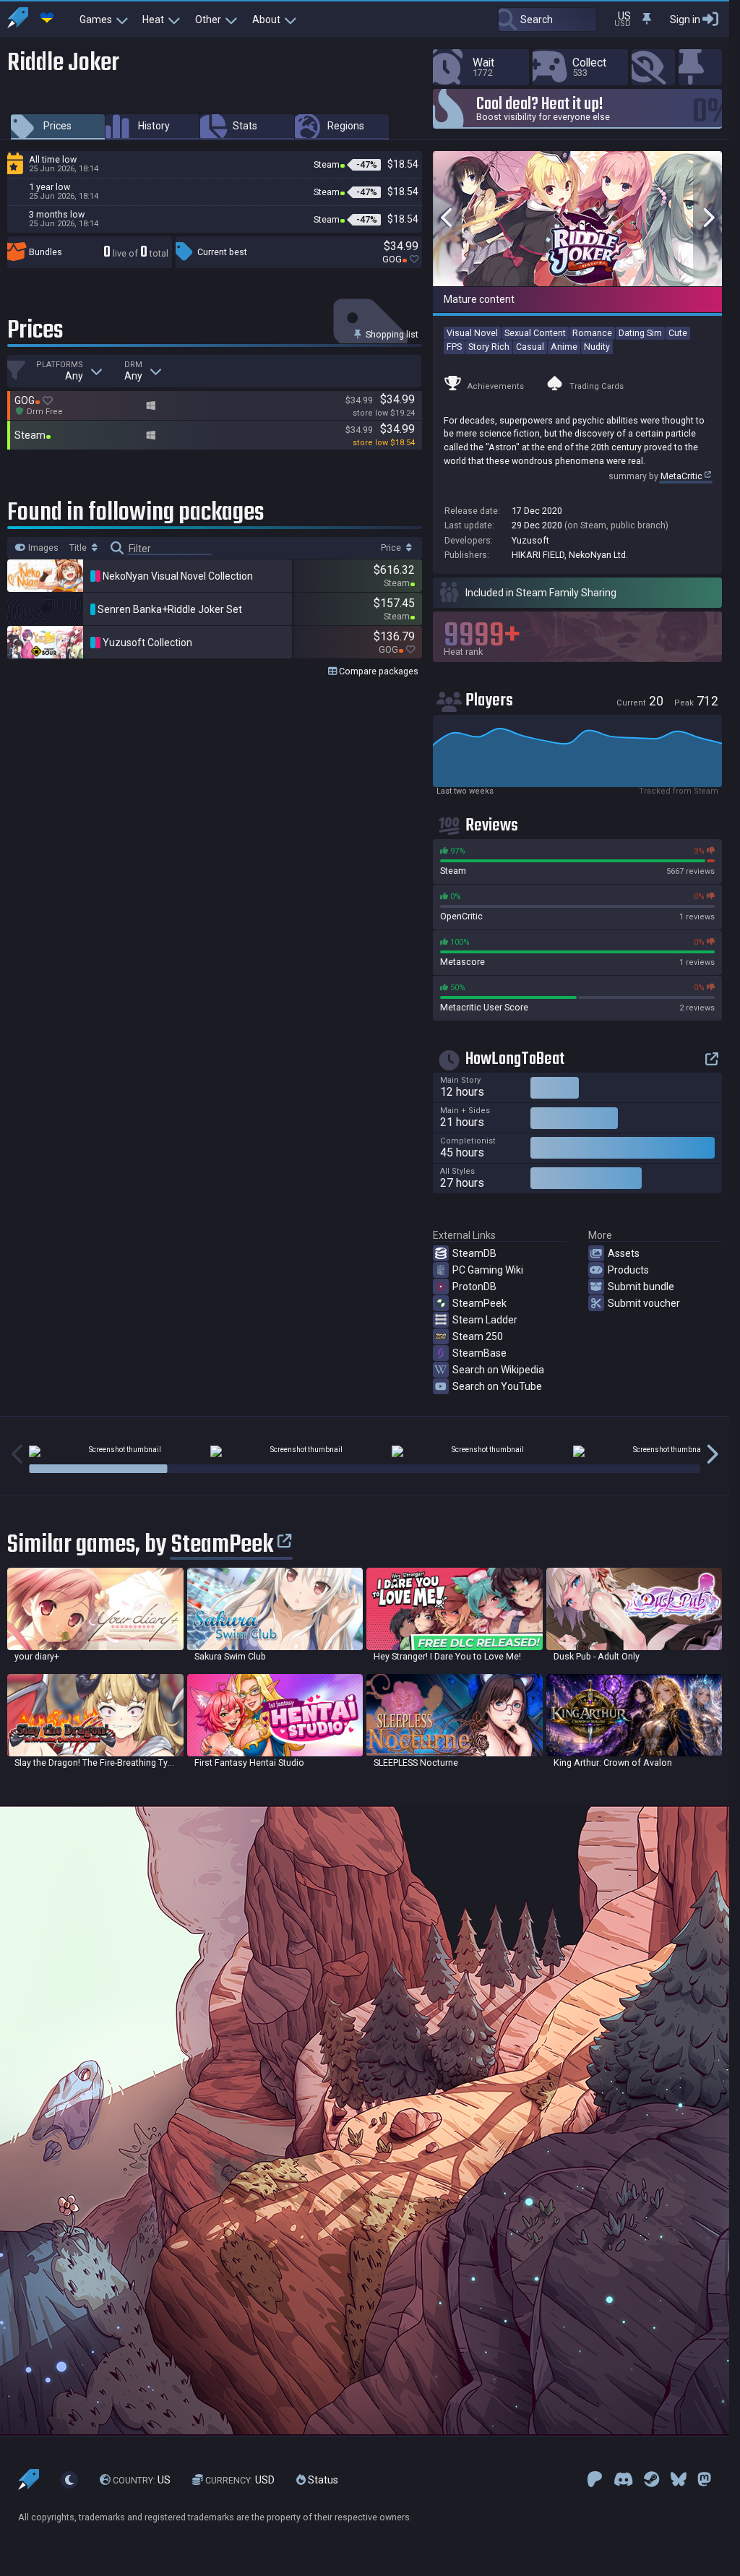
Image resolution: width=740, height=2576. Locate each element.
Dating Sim (640, 333)
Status (322, 2480)
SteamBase (479, 1353)
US (142, 2480)
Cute (678, 333)
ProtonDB (474, 1287)
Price (392, 548)
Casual (530, 347)
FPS (454, 347)
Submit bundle (641, 1287)
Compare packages (378, 671)
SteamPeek (479, 1303)
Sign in (685, 20)
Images (42, 548)
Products (628, 1270)
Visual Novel (472, 333)
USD (240, 2480)
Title (79, 548)
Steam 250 (478, 1336)
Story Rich (489, 347)
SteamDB (474, 1253)
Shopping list (391, 334)
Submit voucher (644, 1303)
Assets (624, 1253)
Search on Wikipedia (498, 1370)
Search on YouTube (497, 1386)
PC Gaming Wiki (488, 1270)
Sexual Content (535, 333)
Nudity (597, 347)
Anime (564, 347)
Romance (592, 333)
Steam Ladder (485, 1320)
